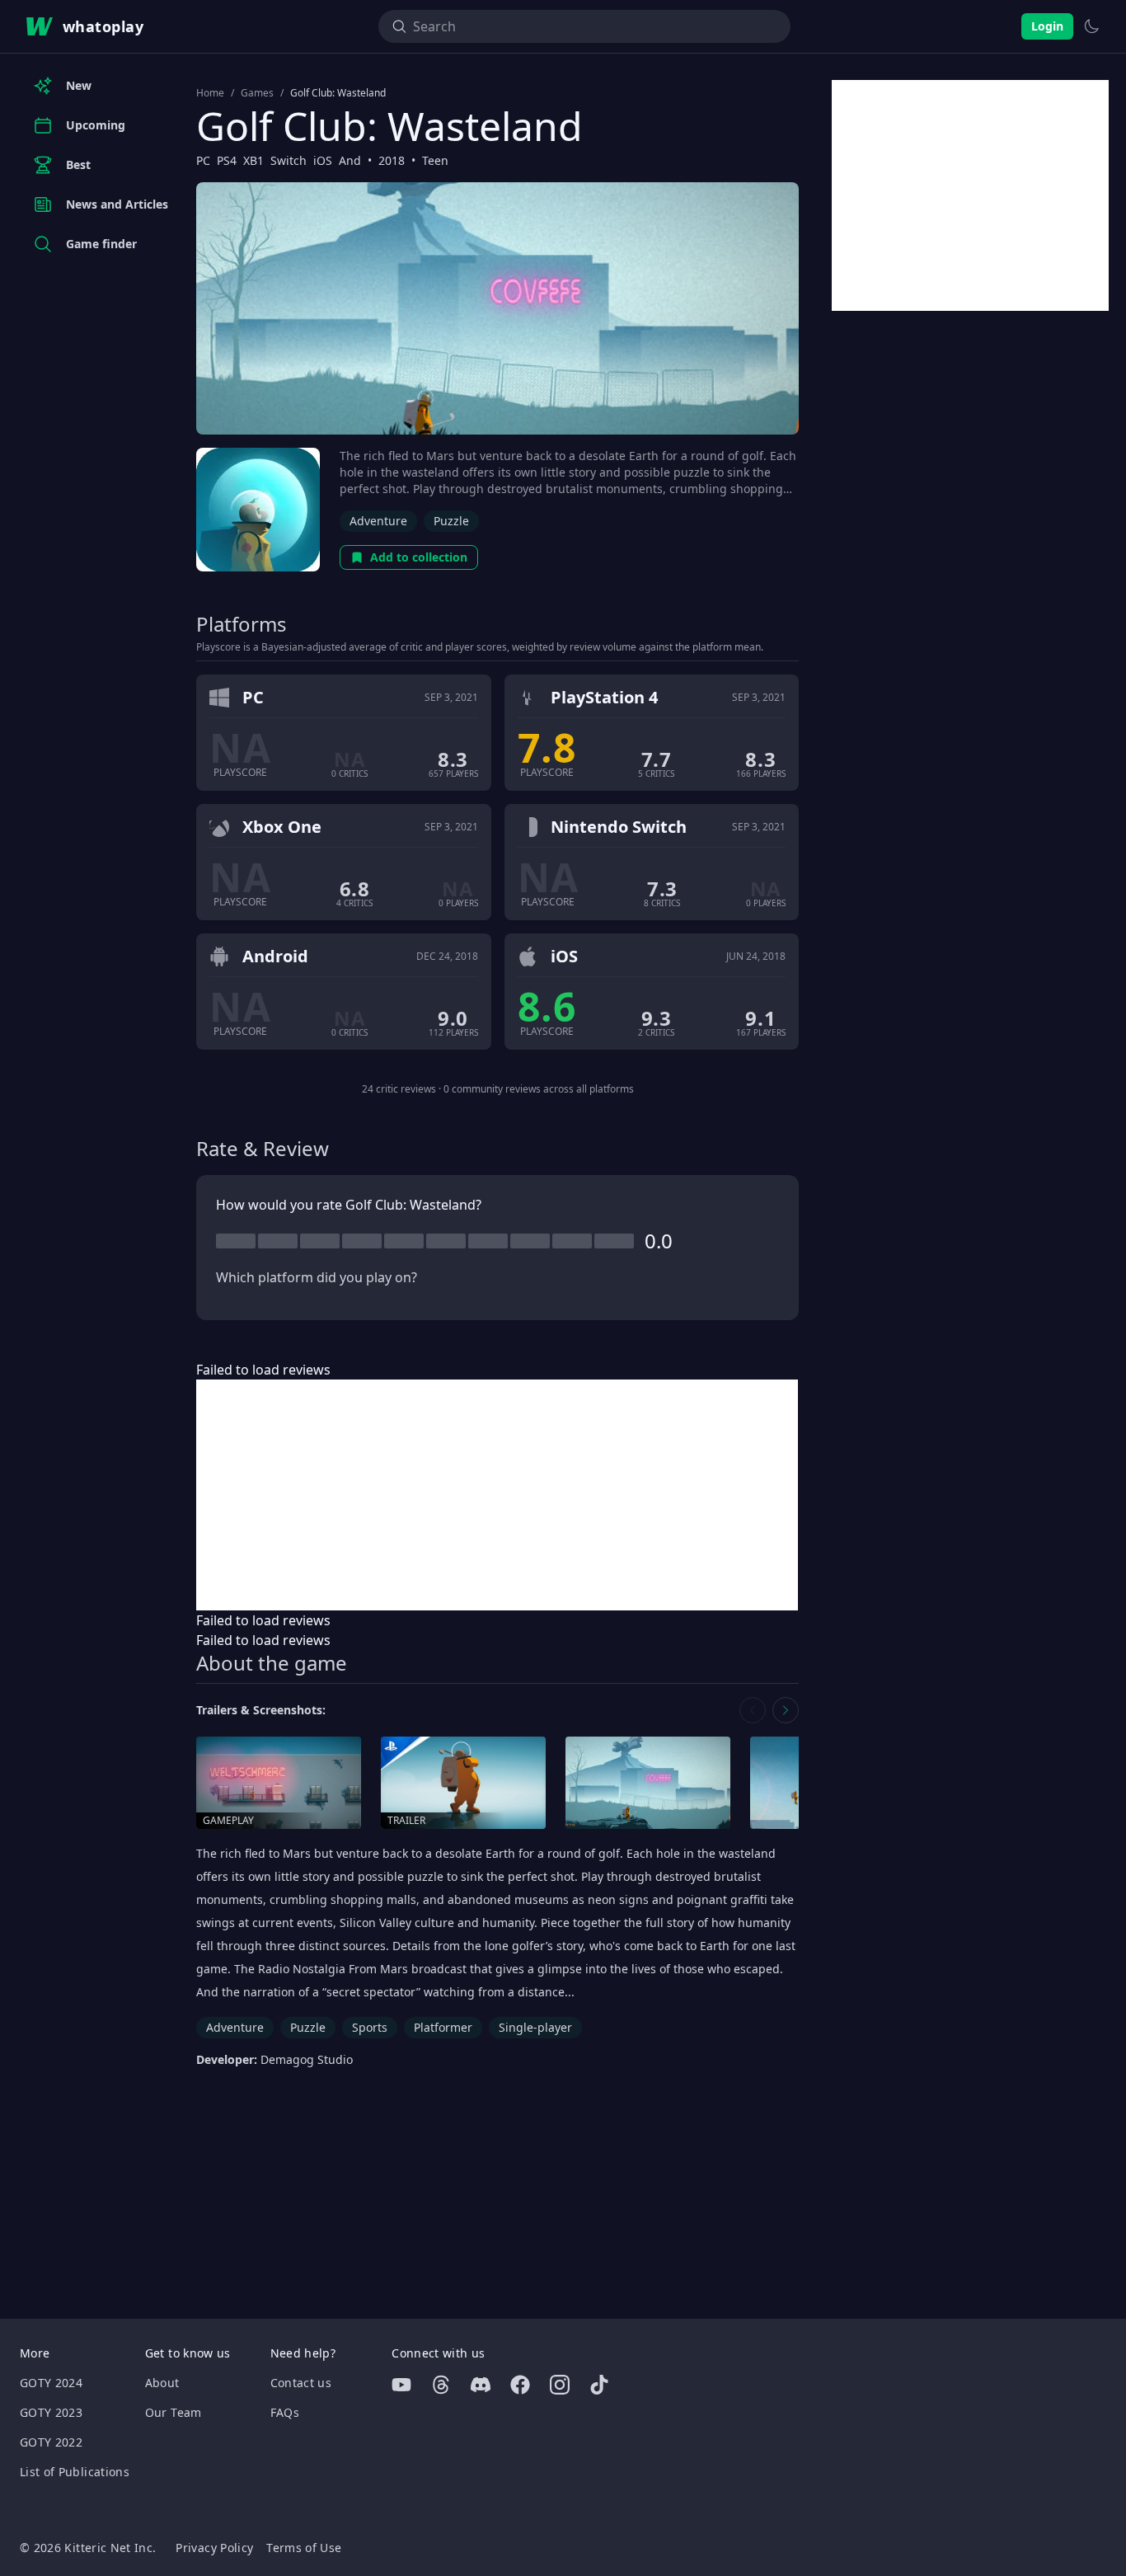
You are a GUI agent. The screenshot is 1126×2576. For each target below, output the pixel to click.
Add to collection (419, 557)
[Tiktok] (599, 2385)
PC (203, 160)
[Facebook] (520, 2385)
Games (257, 93)
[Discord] (481, 2385)
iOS (323, 160)
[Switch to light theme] (1091, 26)
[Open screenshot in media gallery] (648, 1783)
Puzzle (451, 521)
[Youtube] (401, 2385)
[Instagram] (560, 2385)
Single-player (535, 2027)
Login (1047, 26)
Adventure (378, 521)
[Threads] (441, 2385)
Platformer (443, 2027)
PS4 (227, 160)
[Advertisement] (497, 1495)
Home (210, 93)
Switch (289, 160)
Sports (370, 2027)
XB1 (253, 160)
